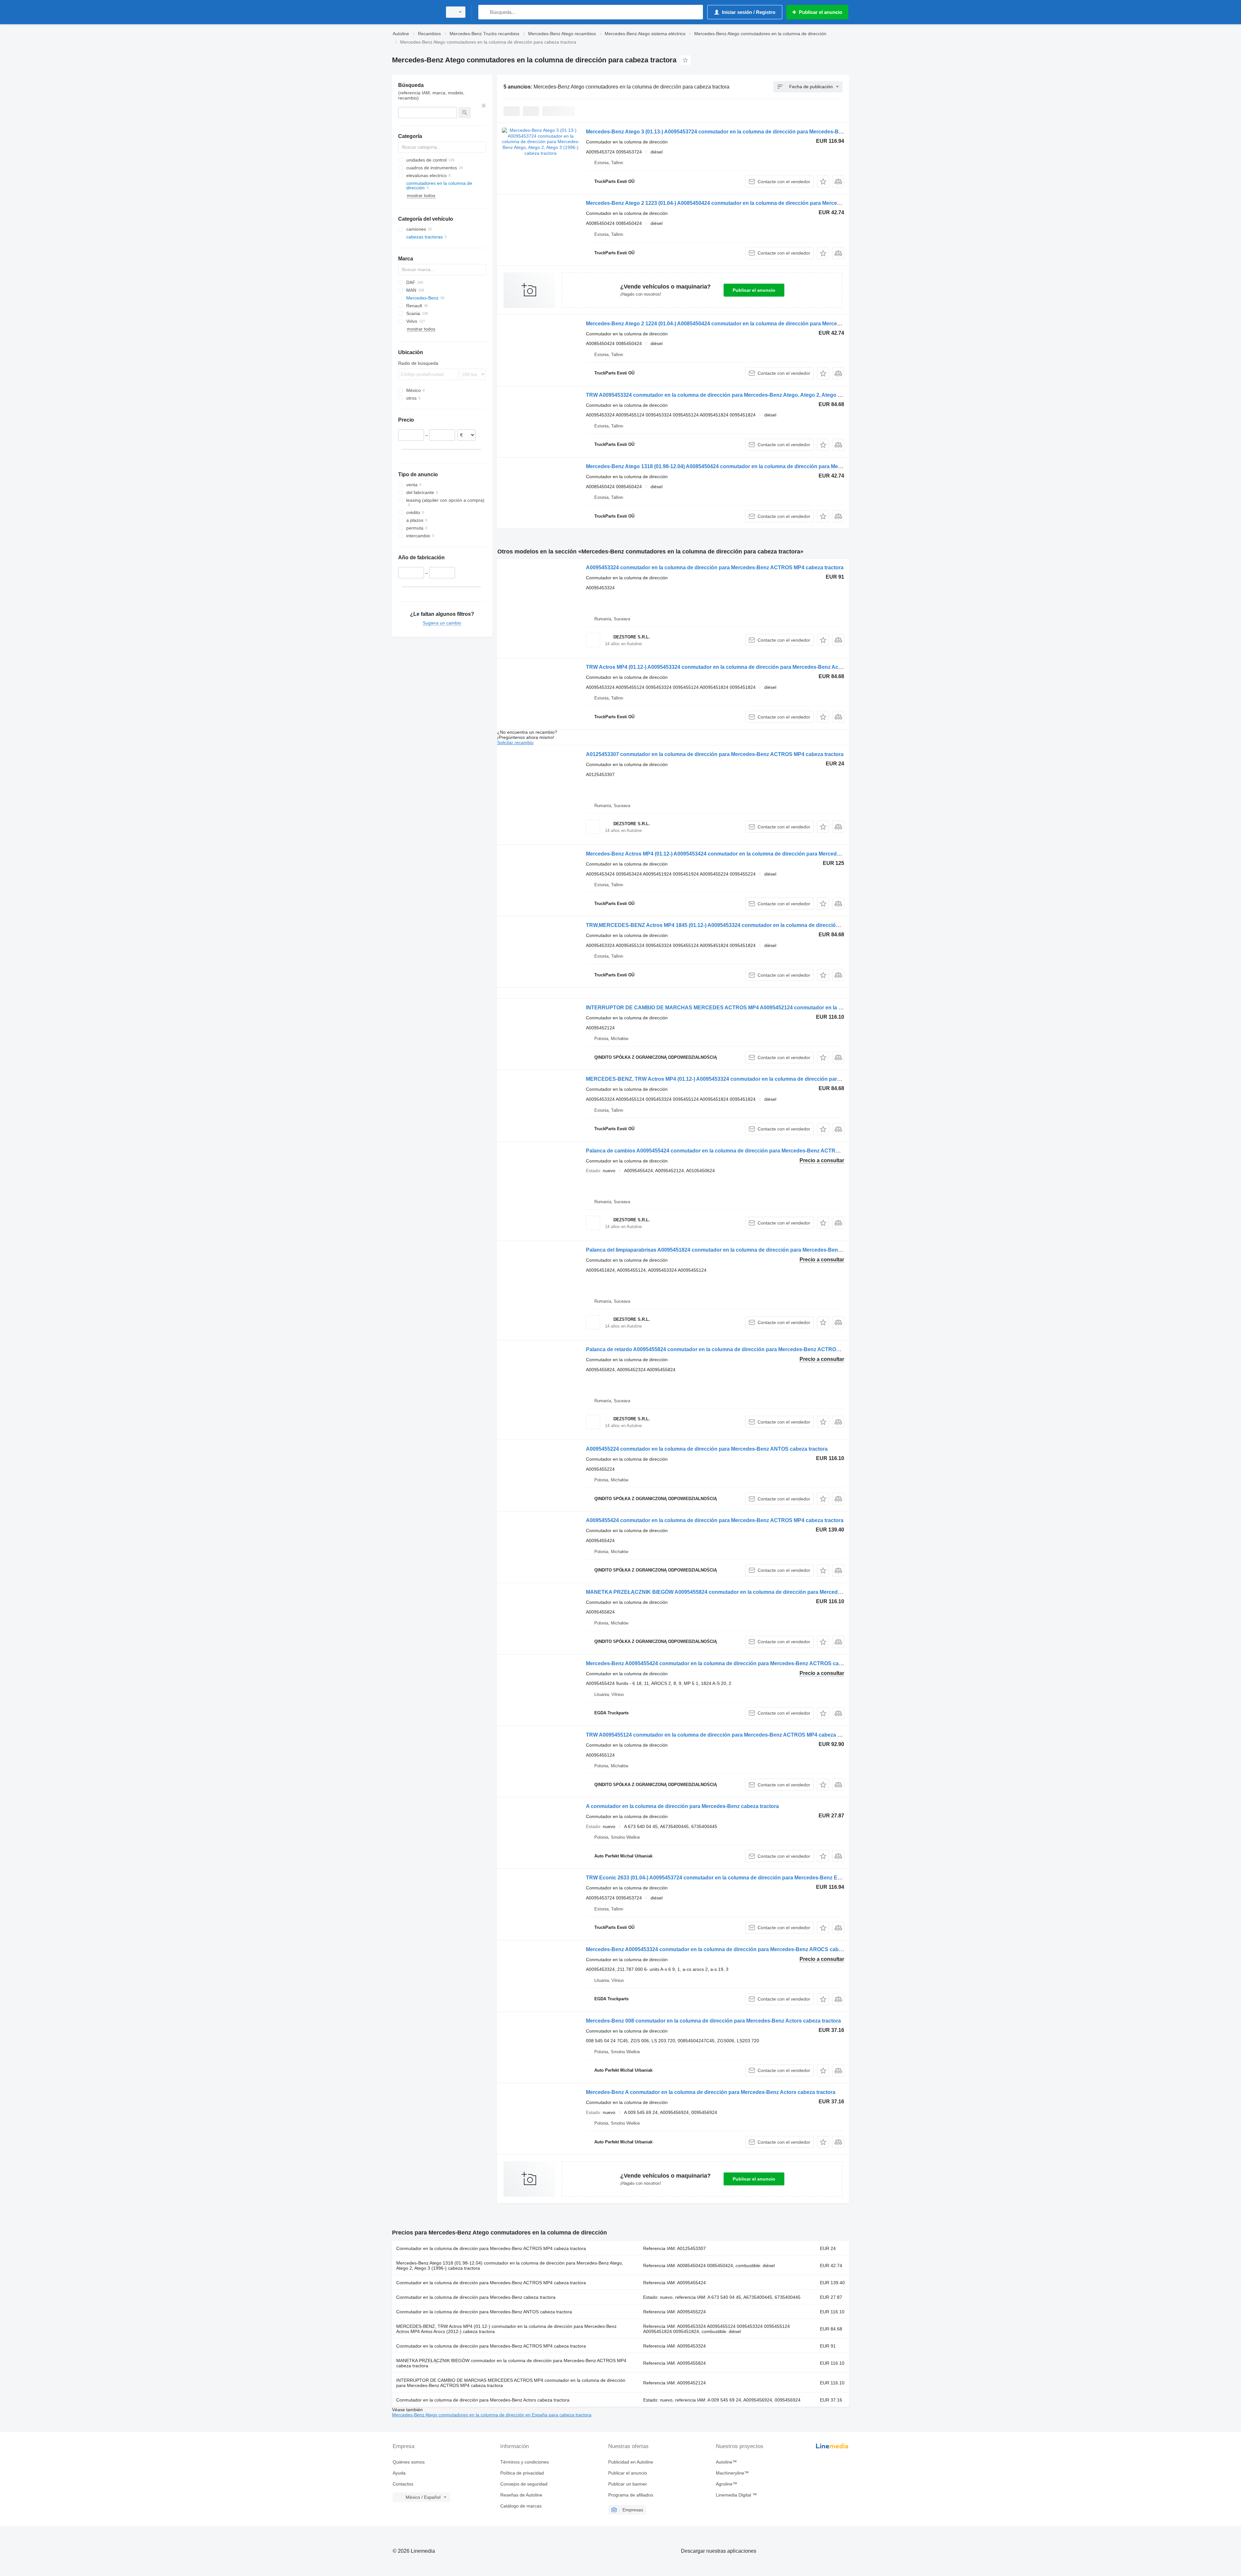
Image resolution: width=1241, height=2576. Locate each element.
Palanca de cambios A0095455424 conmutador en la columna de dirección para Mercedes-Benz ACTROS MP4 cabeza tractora (740, 1151)
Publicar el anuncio (754, 290)
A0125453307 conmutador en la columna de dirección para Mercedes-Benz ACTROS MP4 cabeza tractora (715, 754)
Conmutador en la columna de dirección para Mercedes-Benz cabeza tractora (476, 2297)
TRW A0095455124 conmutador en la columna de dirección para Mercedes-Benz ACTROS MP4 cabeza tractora (721, 1735)
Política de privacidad (522, 2473)
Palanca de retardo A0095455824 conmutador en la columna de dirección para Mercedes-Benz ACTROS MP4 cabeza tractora (738, 1349)
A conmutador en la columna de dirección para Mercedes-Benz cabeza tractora (682, 1806)
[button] (823, 181)
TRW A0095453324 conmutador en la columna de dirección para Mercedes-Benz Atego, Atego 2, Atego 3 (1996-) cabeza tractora (742, 395)
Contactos (403, 2484)
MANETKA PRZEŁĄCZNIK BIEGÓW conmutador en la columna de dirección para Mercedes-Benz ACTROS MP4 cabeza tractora (511, 2363)
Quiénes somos (409, 2462)
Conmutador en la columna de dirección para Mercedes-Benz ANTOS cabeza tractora (484, 2312)
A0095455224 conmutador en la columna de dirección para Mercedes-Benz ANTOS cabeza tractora (707, 1449)
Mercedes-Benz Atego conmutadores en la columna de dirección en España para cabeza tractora (492, 2415)
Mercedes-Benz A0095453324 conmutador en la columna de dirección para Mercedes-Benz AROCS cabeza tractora (727, 1949)
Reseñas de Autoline (521, 2495)
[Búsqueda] (485, 12)
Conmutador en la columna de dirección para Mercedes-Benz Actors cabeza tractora (483, 2400)
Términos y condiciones (525, 2462)
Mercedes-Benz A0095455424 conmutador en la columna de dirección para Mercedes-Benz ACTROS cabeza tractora (728, 1663)
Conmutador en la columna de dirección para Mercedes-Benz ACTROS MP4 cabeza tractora (491, 2248)
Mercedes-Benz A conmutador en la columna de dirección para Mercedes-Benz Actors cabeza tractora (711, 2092)
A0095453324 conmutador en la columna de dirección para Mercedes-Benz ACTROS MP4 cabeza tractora (715, 568)
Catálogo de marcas (521, 2506)
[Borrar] (484, 106)
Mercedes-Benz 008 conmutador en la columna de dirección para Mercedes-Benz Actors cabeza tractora (713, 2021)
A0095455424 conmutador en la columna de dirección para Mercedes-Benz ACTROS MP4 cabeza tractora (715, 1520)
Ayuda (399, 2473)
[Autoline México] (415, 12)
